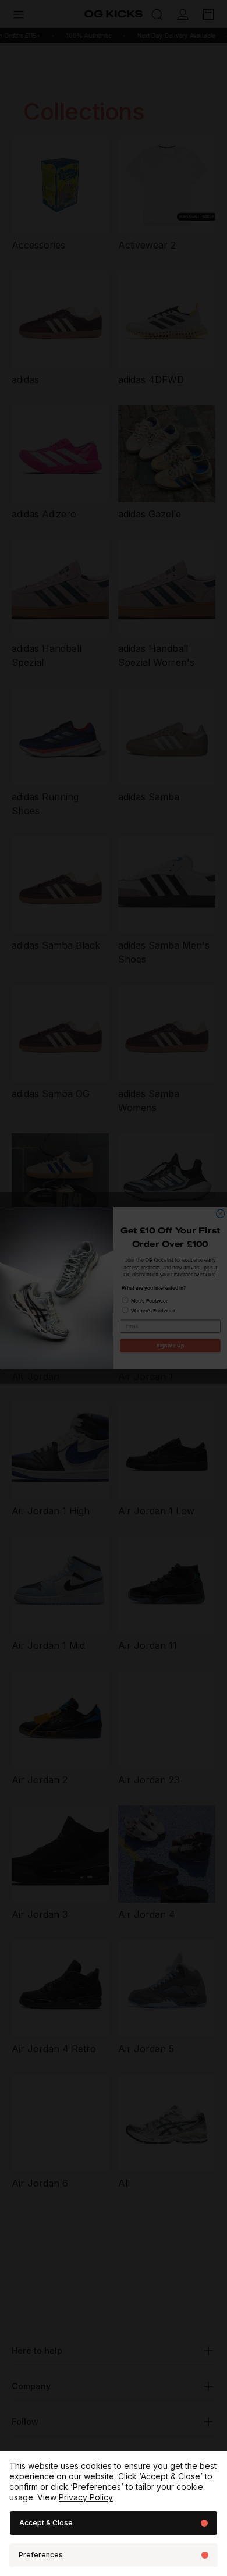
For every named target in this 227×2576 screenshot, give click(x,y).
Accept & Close (46, 2523)
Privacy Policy (86, 2497)
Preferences (41, 2555)
